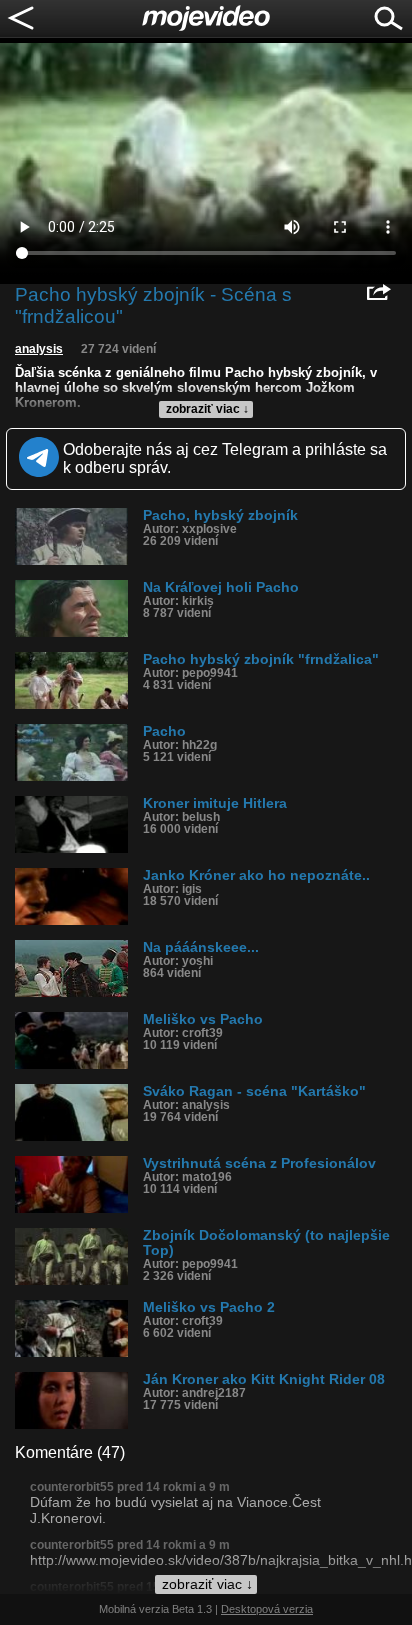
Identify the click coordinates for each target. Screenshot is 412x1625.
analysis (39, 349)
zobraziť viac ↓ (207, 409)
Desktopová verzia (267, 1609)
